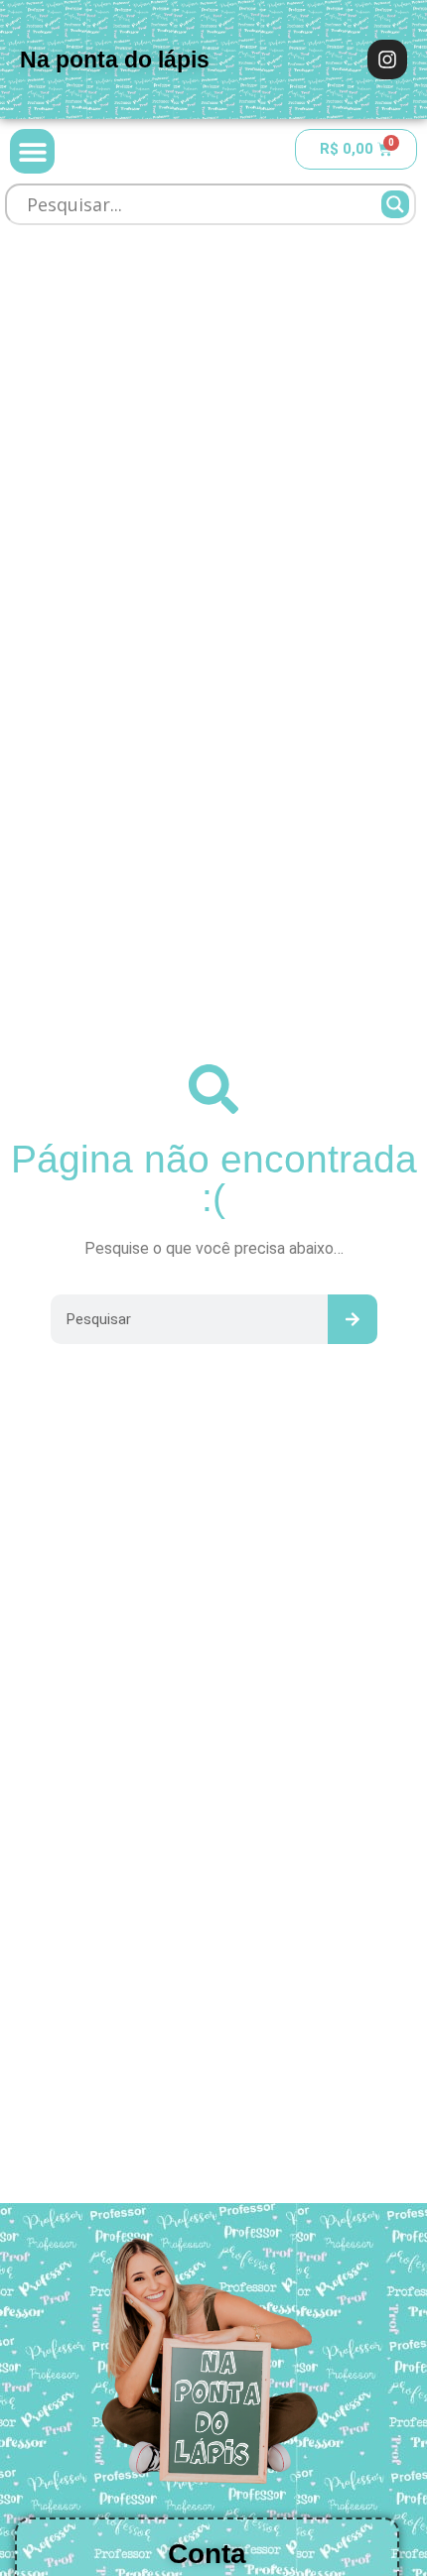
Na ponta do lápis (115, 60)
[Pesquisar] (353, 1319)
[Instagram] (387, 60)
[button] (32, 151)
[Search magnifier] (395, 204)
